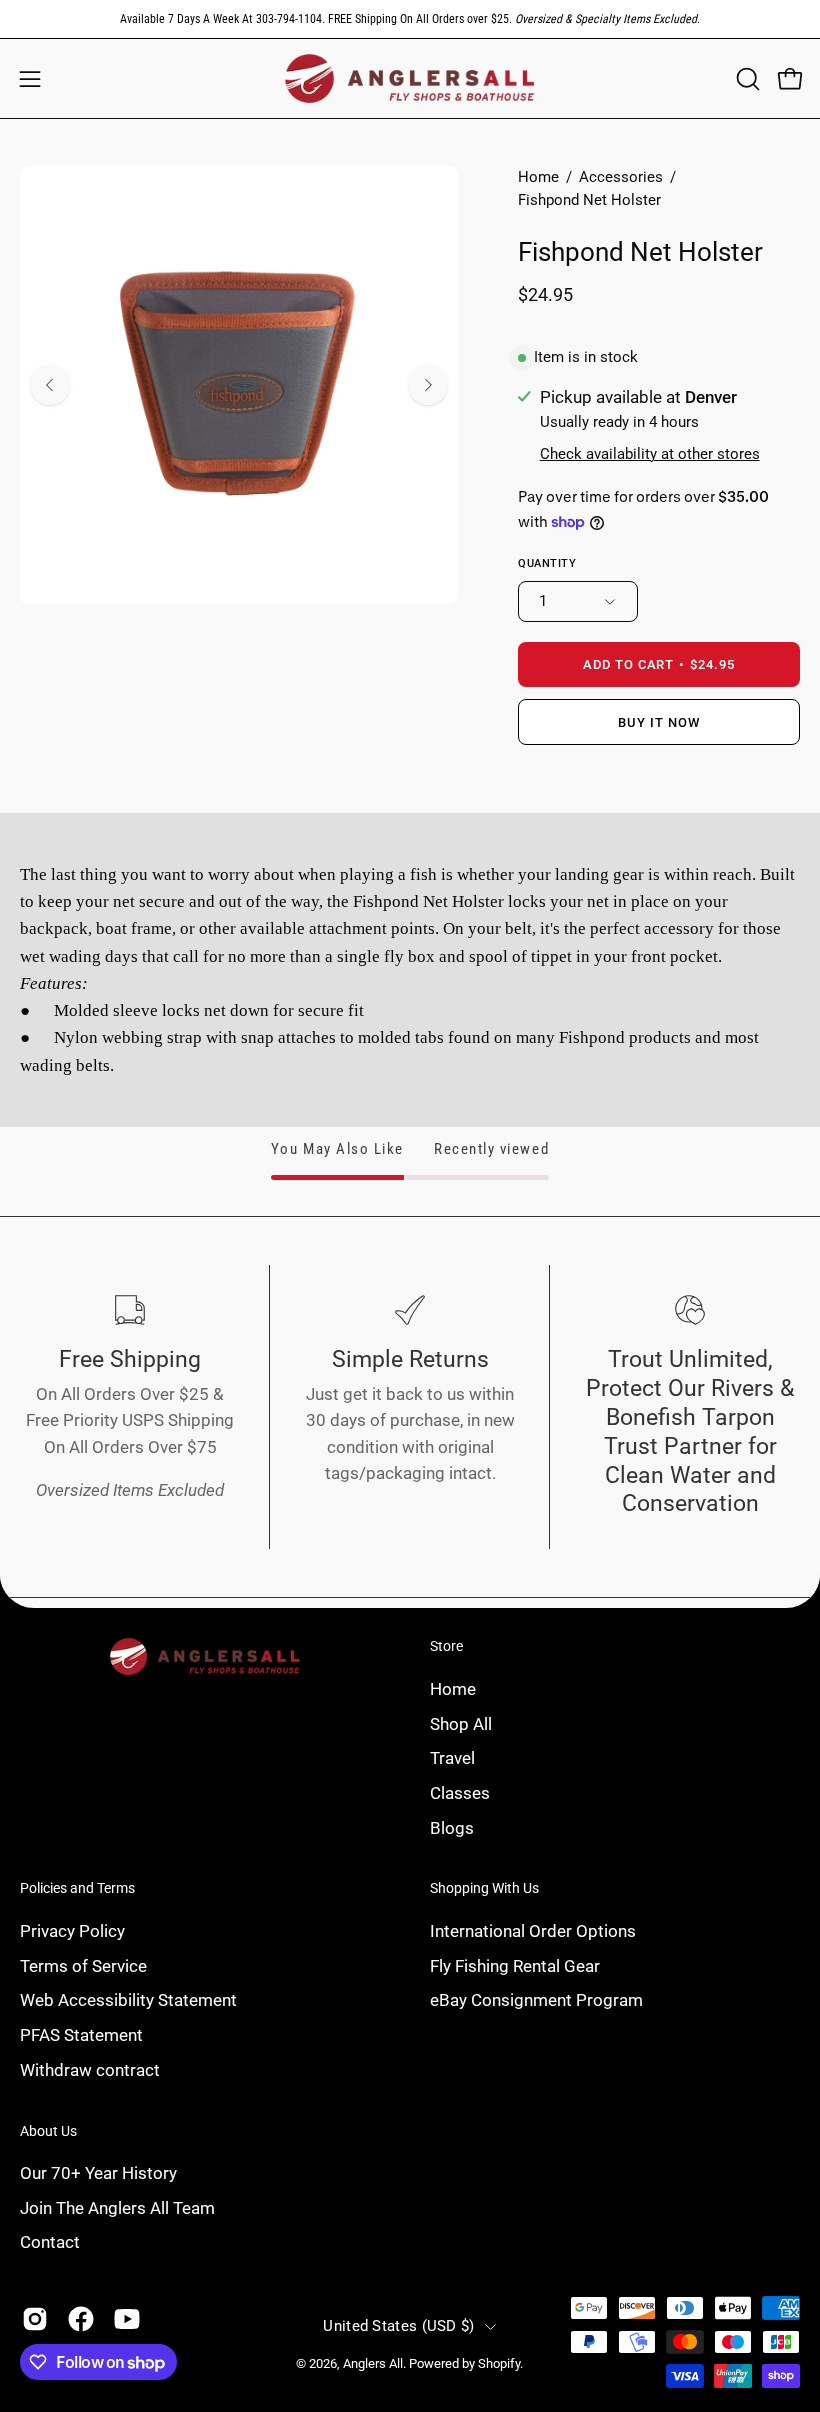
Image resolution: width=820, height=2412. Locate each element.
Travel (452, 1758)
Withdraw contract (90, 2069)
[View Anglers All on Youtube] (127, 2319)
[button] (746, 79)
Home (538, 177)
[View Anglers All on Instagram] (35, 2319)
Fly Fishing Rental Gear (515, 1966)
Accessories (621, 177)
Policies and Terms (77, 1888)
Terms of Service (83, 1966)
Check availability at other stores (650, 454)
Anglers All (373, 2363)
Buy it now (659, 722)
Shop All (461, 1723)
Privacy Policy (72, 1931)
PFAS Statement (81, 2035)
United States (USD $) (398, 2326)
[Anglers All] (410, 78)
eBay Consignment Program (536, 2000)
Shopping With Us (484, 1888)
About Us (48, 2131)
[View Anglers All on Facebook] (81, 2319)
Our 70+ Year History (98, 2173)
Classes (460, 1792)
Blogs (452, 1827)
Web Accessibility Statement (128, 2000)
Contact (50, 2243)
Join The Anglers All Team (117, 2208)
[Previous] (50, 385)
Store (446, 1646)
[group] (410, 19)
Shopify (499, 2363)
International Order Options (533, 1931)
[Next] (428, 385)
